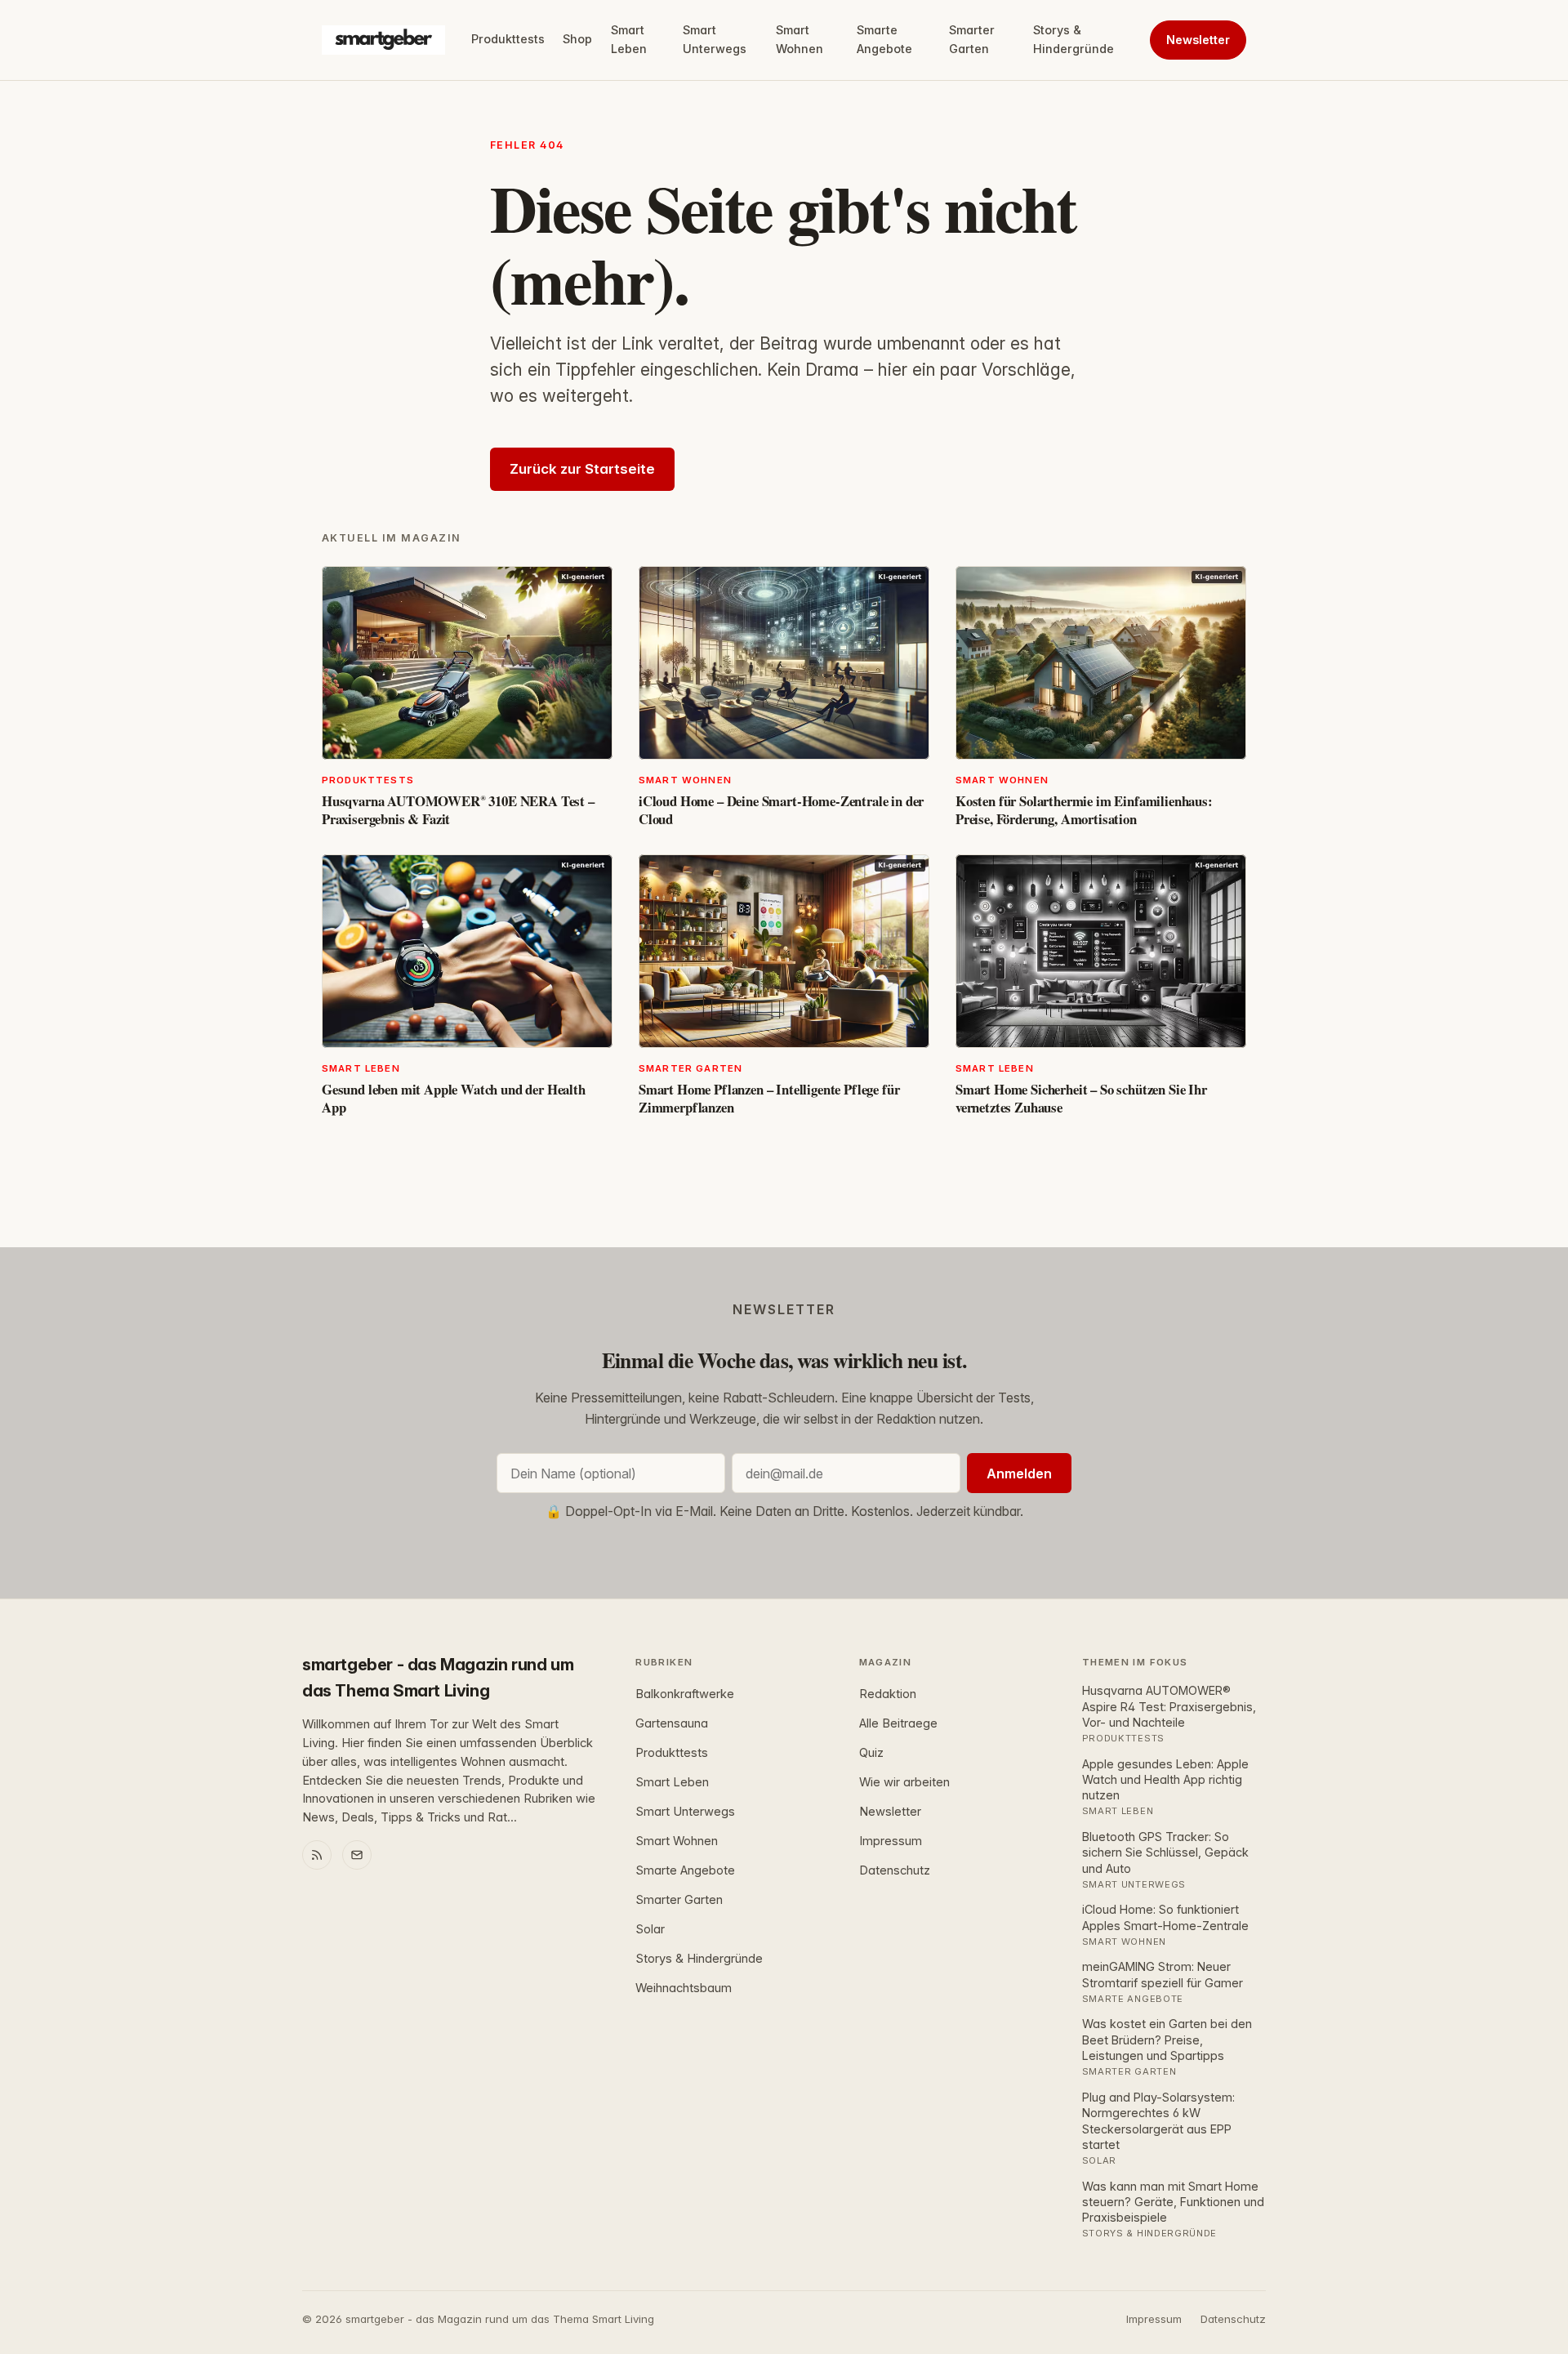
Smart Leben (629, 39)
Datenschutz (895, 1870)
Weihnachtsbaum (684, 1988)
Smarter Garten (972, 39)
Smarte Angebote (884, 39)
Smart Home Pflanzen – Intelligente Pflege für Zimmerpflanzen (769, 1098)
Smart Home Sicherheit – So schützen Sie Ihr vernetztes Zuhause (1081, 1098)
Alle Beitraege (898, 1723)
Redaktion (888, 1694)
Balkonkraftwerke (685, 1694)
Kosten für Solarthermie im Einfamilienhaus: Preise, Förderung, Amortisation (1084, 810)
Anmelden (1019, 1473)
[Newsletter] (357, 1855)
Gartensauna (672, 1723)
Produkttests (508, 39)
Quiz (871, 1753)
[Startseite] (383, 40)
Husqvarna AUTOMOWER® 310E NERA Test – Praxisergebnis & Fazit (458, 810)
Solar (650, 1929)
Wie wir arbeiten (904, 1782)
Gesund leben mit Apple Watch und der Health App (454, 1098)
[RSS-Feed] (317, 1855)
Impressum (891, 1841)
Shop (577, 39)
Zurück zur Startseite (582, 469)
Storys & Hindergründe (1074, 39)
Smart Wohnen (800, 39)
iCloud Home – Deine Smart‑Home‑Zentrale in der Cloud (781, 810)
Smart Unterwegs (715, 39)
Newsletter (1198, 40)
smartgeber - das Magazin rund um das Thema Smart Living (438, 1678)
